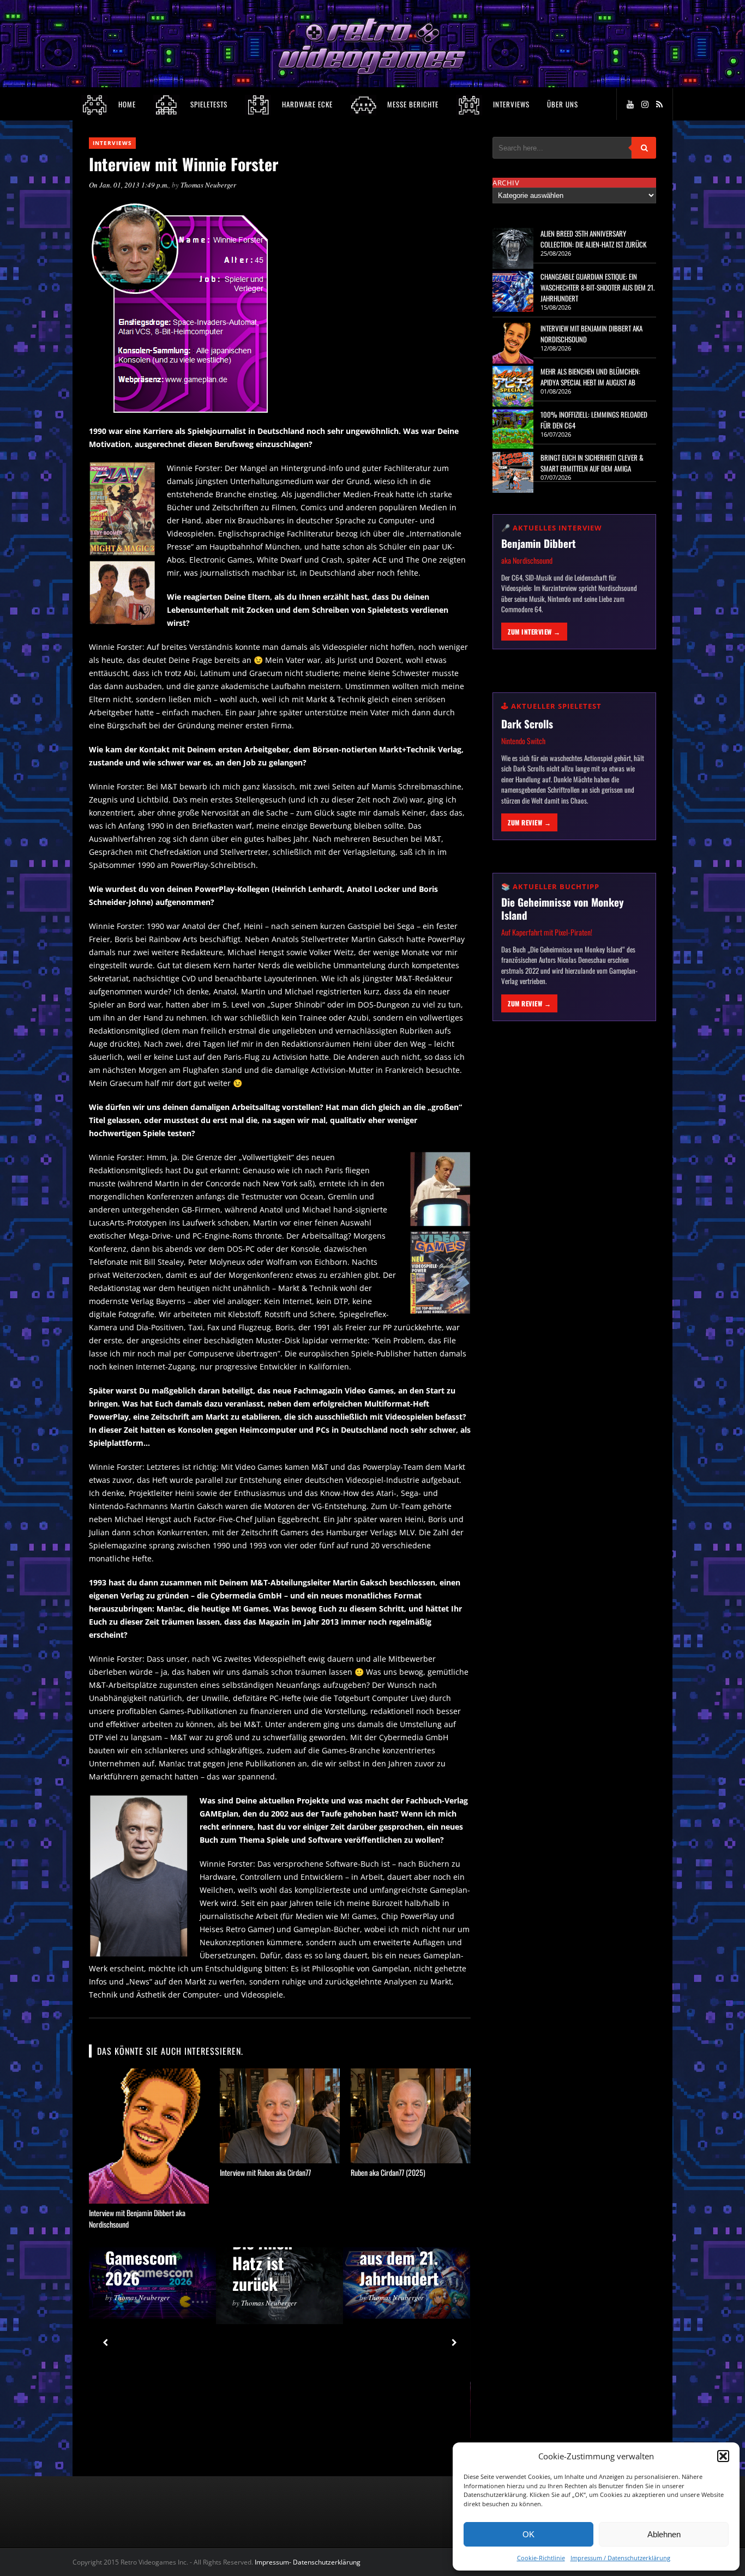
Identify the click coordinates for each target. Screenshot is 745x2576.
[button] (723, 2456)
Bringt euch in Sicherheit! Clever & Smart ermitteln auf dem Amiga (592, 463)
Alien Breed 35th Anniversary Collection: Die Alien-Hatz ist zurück (593, 239)
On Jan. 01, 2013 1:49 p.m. (129, 185)
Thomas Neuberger (208, 185)
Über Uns (563, 104)
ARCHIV (506, 183)
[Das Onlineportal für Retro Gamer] (372, 73)
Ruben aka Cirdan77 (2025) (388, 2172)
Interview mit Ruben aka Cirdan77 (265, 2172)
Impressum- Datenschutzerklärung (308, 2562)
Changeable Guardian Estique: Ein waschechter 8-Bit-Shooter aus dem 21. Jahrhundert (597, 287)
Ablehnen (664, 2534)
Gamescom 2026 (141, 2268)
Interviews (112, 143)
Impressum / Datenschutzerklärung (620, 2558)
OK (528, 2534)
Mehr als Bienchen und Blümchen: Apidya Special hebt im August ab (590, 377)
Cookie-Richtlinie (541, 2558)
